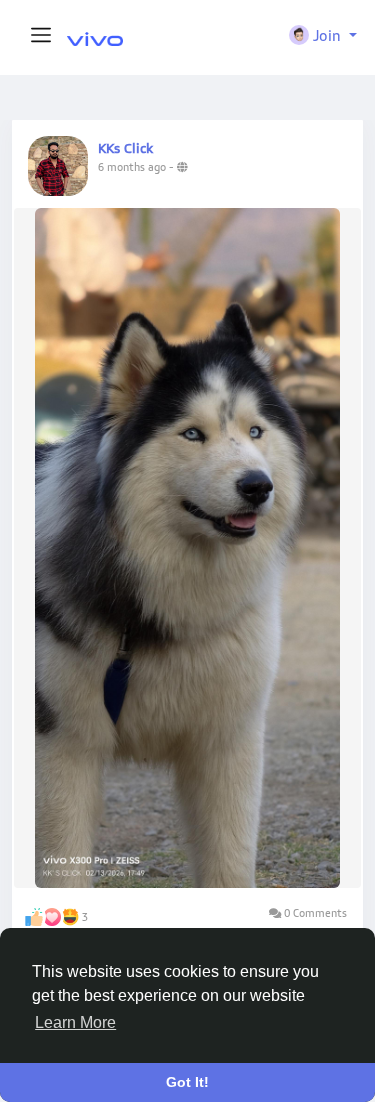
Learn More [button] (75, 1022)
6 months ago (132, 167)
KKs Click (125, 147)
